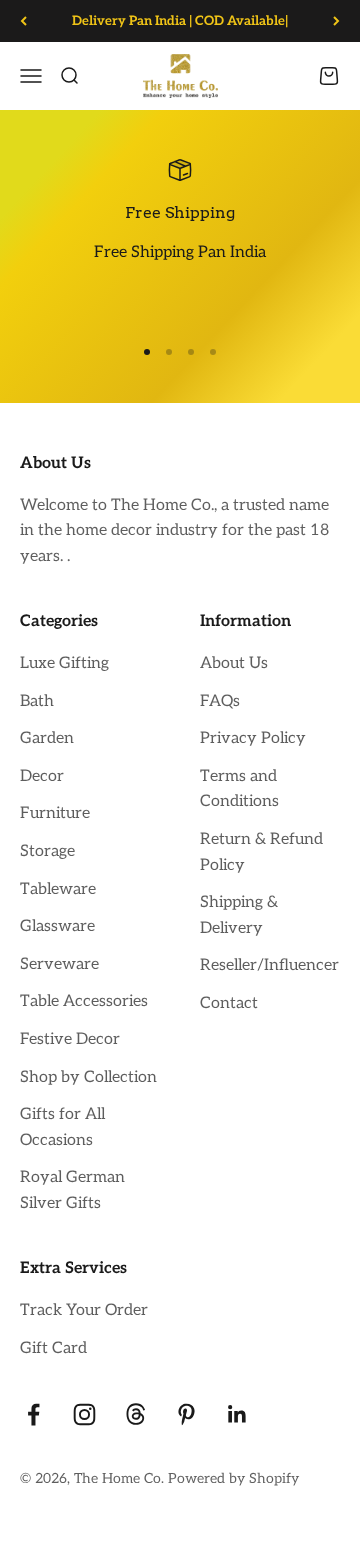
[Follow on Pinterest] (186, 1414)
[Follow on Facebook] (33, 1414)
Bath (37, 701)
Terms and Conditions (239, 789)
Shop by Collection (88, 1077)
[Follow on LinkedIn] (237, 1414)
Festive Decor (70, 1039)
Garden (47, 738)
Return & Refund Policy (261, 852)
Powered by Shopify (233, 1478)
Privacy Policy (253, 738)
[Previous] (23, 21)
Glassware (57, 926)
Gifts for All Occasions (62, 1127)
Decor (42, 776)
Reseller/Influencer (269, 965)
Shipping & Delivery (239, 915)
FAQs (220, 701)
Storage (47, 851)
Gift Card (53, 1348)
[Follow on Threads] (135, 1414)
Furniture (55, 813)
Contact (229, 1003)
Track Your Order (84, 1310)
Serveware (59, 964)
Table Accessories (84, 1001)
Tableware (58, 889)
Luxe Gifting (64, 663)
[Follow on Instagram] (84, 1414)
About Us (234, 663)
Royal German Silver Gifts (72, 1190)
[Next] (336, 21)
